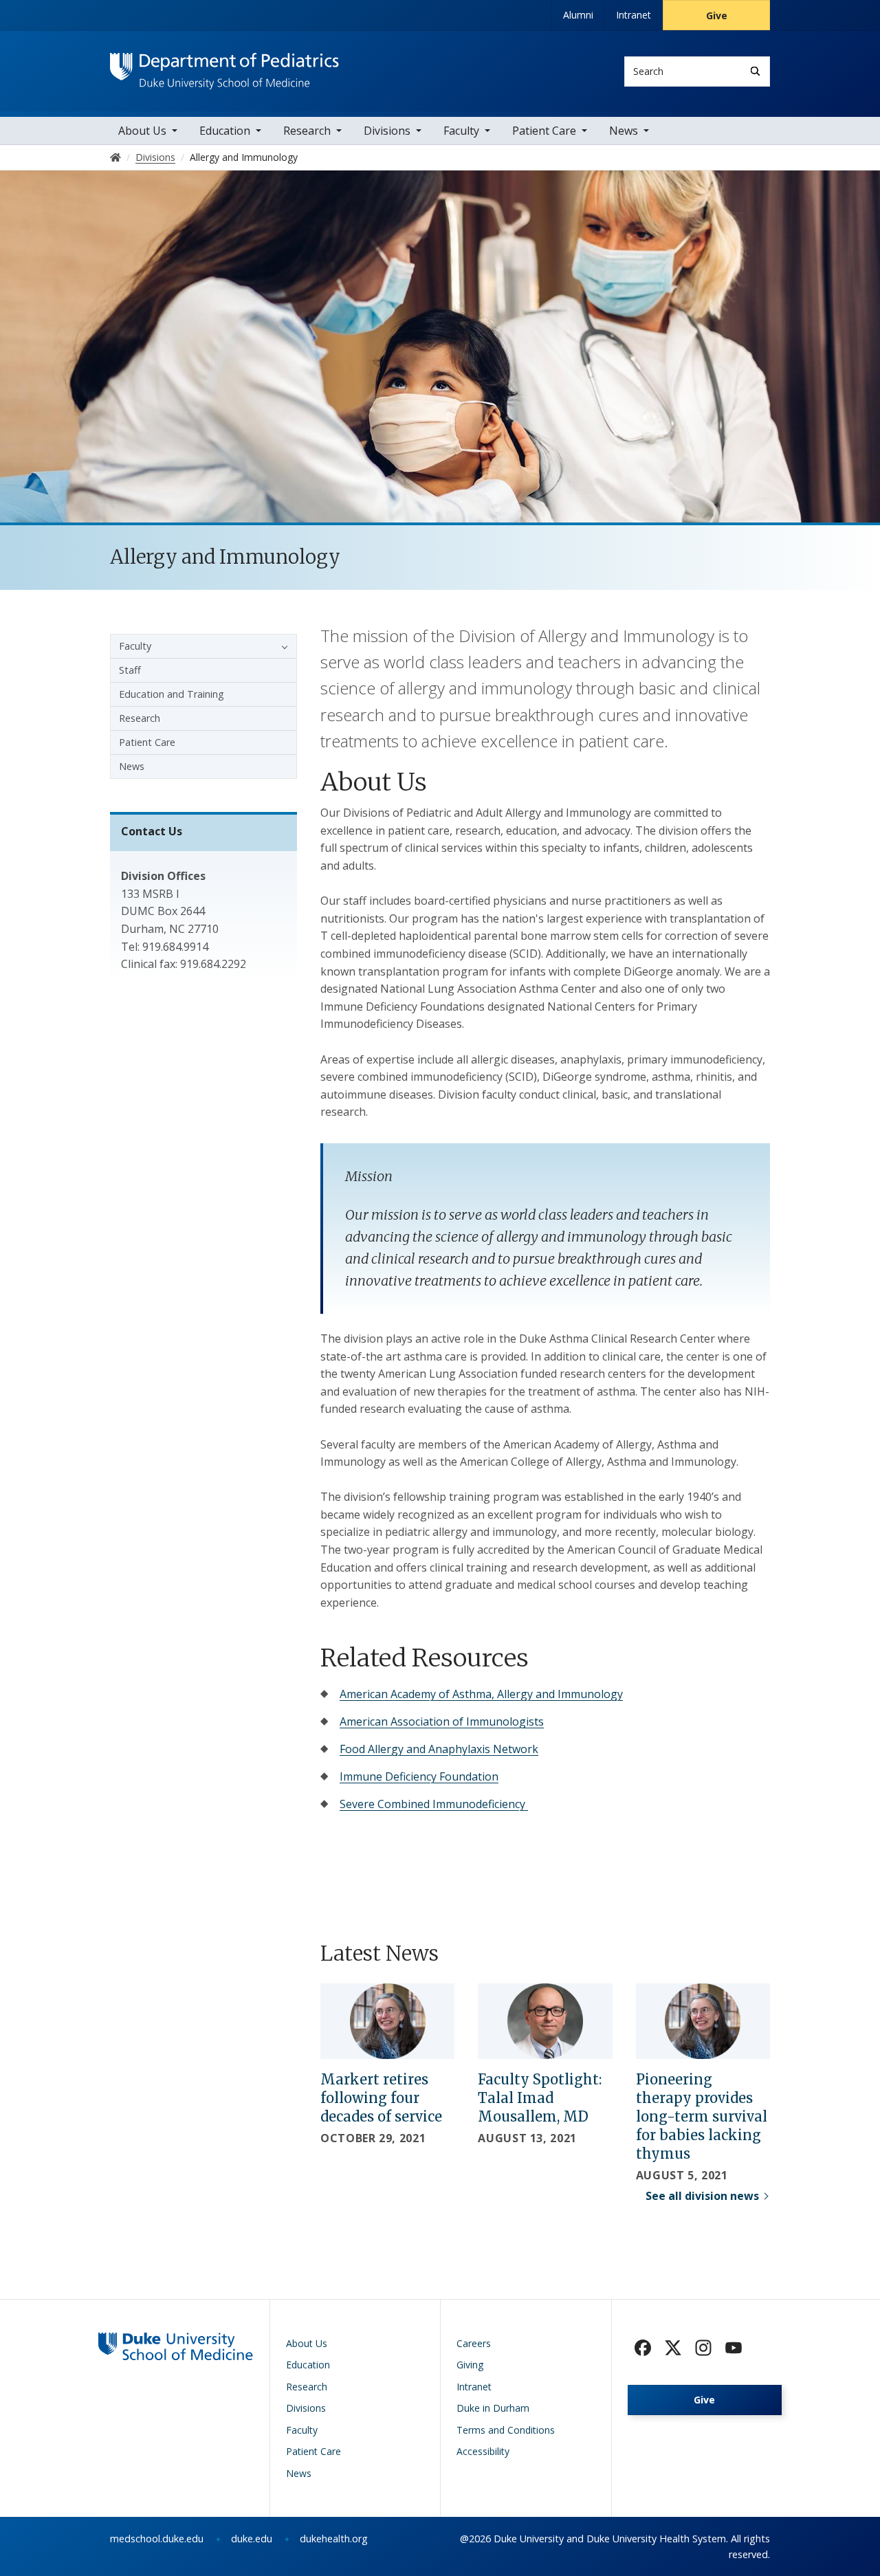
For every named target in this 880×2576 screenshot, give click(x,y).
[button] (281, 646)
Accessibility (483, 2451)
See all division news (702, 2196)
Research (307, 131)
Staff (130, 670)
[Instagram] (703, 2348)
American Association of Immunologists (442, 1721)
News (624, 131)
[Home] (224, 66)
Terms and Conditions (506, 2430)
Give (717, 15)
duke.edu (252, 2539)
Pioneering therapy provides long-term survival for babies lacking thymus (702, 2116)
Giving (470, 2365)
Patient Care (544, 131)
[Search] (755, 71)
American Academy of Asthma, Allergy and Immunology (481, 1694)
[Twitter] (673, 2348)
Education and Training (172, 694)
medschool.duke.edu (157, 2539)
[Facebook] (643, 2348)
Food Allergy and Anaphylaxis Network (439, 1749)
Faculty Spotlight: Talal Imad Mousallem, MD (540, 2098)
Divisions (387, 131)
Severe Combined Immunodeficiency (434, 1804)
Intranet (634, 15)
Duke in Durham (493, 2408)
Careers (474, 2343)
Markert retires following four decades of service (381, 2098)
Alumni (578, 15)
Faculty (461, 131)
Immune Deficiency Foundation (419, 1776)
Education (225, 131)
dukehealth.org (334, 2539)
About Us (142, 131)
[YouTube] (734, 2348)
